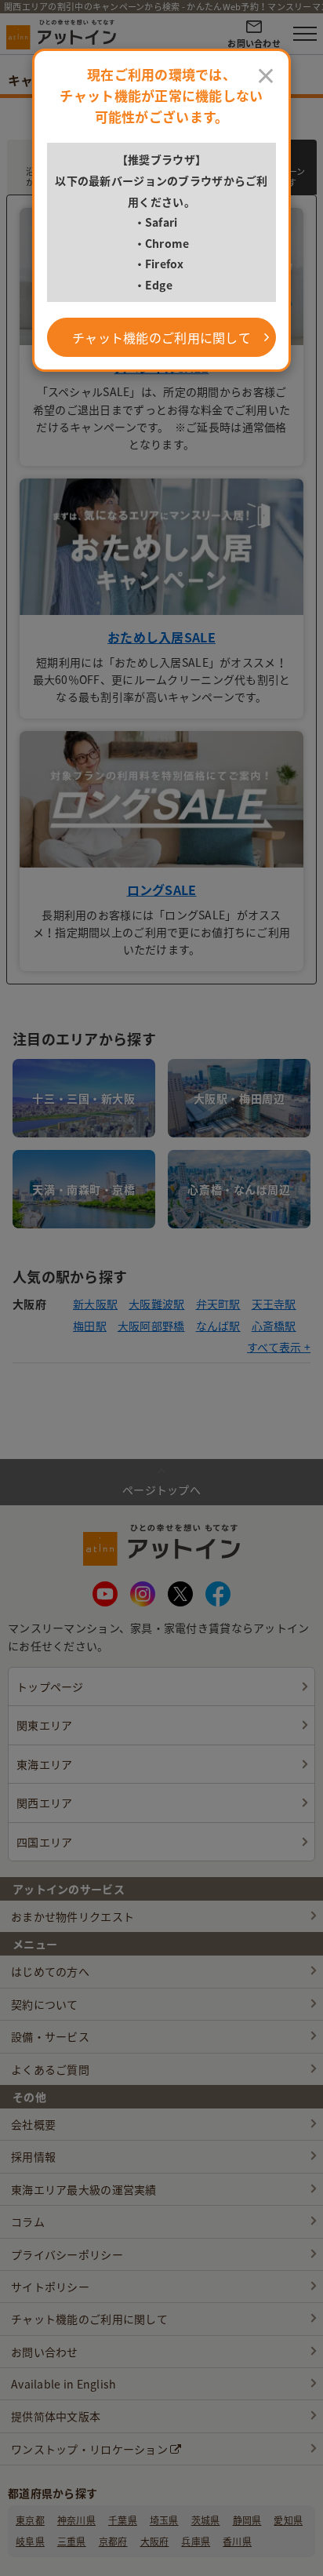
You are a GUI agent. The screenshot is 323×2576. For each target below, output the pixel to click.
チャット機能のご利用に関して (161, 337)
